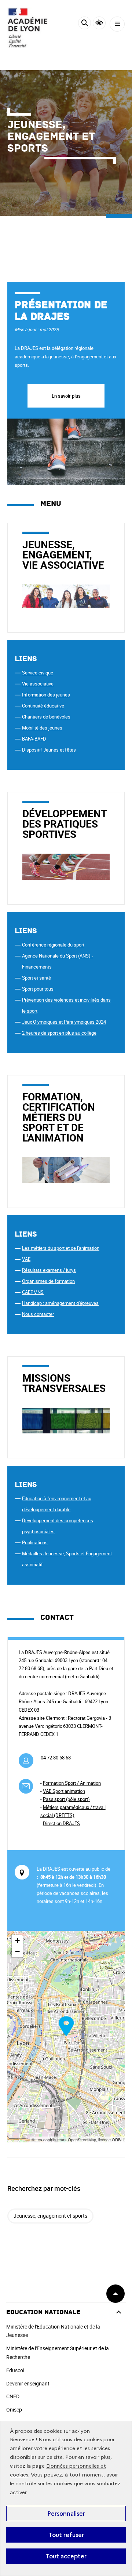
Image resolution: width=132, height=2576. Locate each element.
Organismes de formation (48, 1281)
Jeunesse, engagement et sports (50, 2216)
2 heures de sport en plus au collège (59, 1033)
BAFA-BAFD (34, 739)
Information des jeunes (46, 695)
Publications (35, 1542)
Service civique (38, 673)
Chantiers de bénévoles (46, 717)
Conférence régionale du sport (53, 945)
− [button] (17, 1952)
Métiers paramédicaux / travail (74, 1807)
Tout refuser (66, 2535)
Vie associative (38, 684)
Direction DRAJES (61, 1823)
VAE (26, 1259)
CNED (13, 2396)
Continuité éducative (43, 706)
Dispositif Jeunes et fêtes (49, 750)
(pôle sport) (66, 1799)
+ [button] (17, 1941)
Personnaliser (66, 2514)
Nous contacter (38, 1314)
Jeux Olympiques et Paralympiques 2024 (64, 1022)
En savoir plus (66, 396)
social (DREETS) (57, 1815)
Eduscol (15, 2370)
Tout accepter (66, 2556)
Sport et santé (36, 978)
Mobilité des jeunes (42, 728)
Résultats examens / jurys (49, 1270)
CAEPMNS (33, 1292)
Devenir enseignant (28, 2383)
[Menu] (117, 24)
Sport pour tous (38, 989)
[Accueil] (27, 28)
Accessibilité (99, 23)
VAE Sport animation (64, 1791)
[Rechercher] (85, 24)
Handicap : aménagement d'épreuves (60, 1303)
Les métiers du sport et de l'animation (61, 1248)
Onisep (14, 2409)
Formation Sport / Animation (72, 1783)
